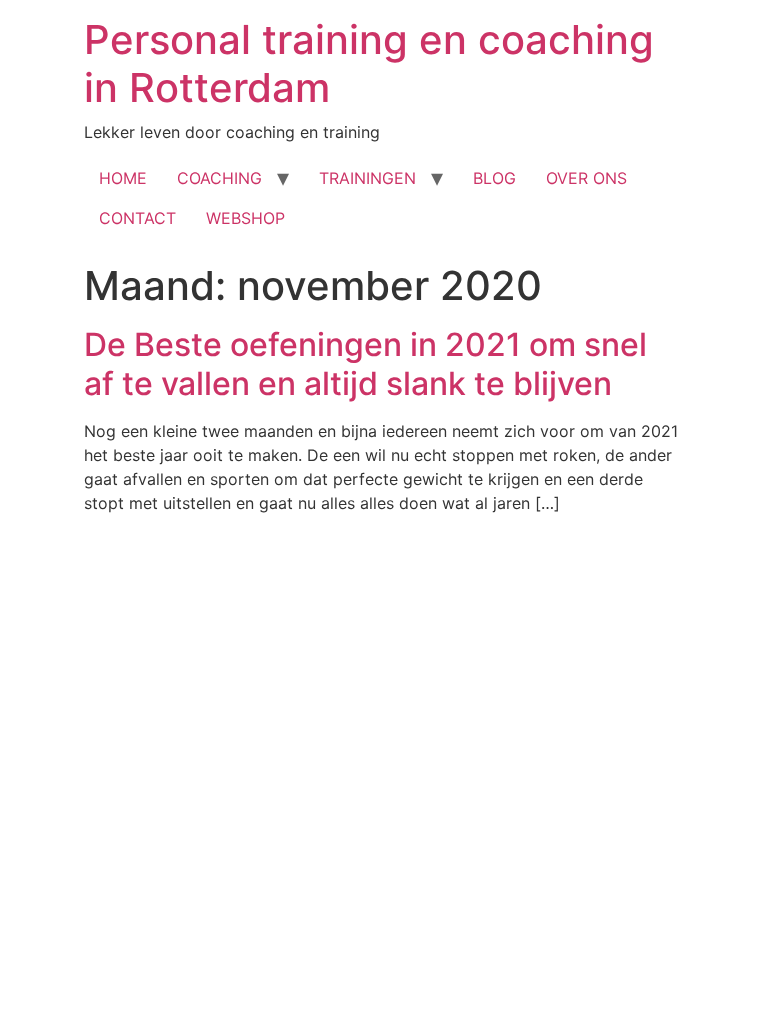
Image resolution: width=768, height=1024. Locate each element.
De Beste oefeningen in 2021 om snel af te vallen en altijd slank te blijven (365, 363)
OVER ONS (586, 178)
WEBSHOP (245, 218)
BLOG (494, 178)
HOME (123, 178)
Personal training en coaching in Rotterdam (369, 63)
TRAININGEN (367, 178)
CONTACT (137, 218)
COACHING (219, 178)
